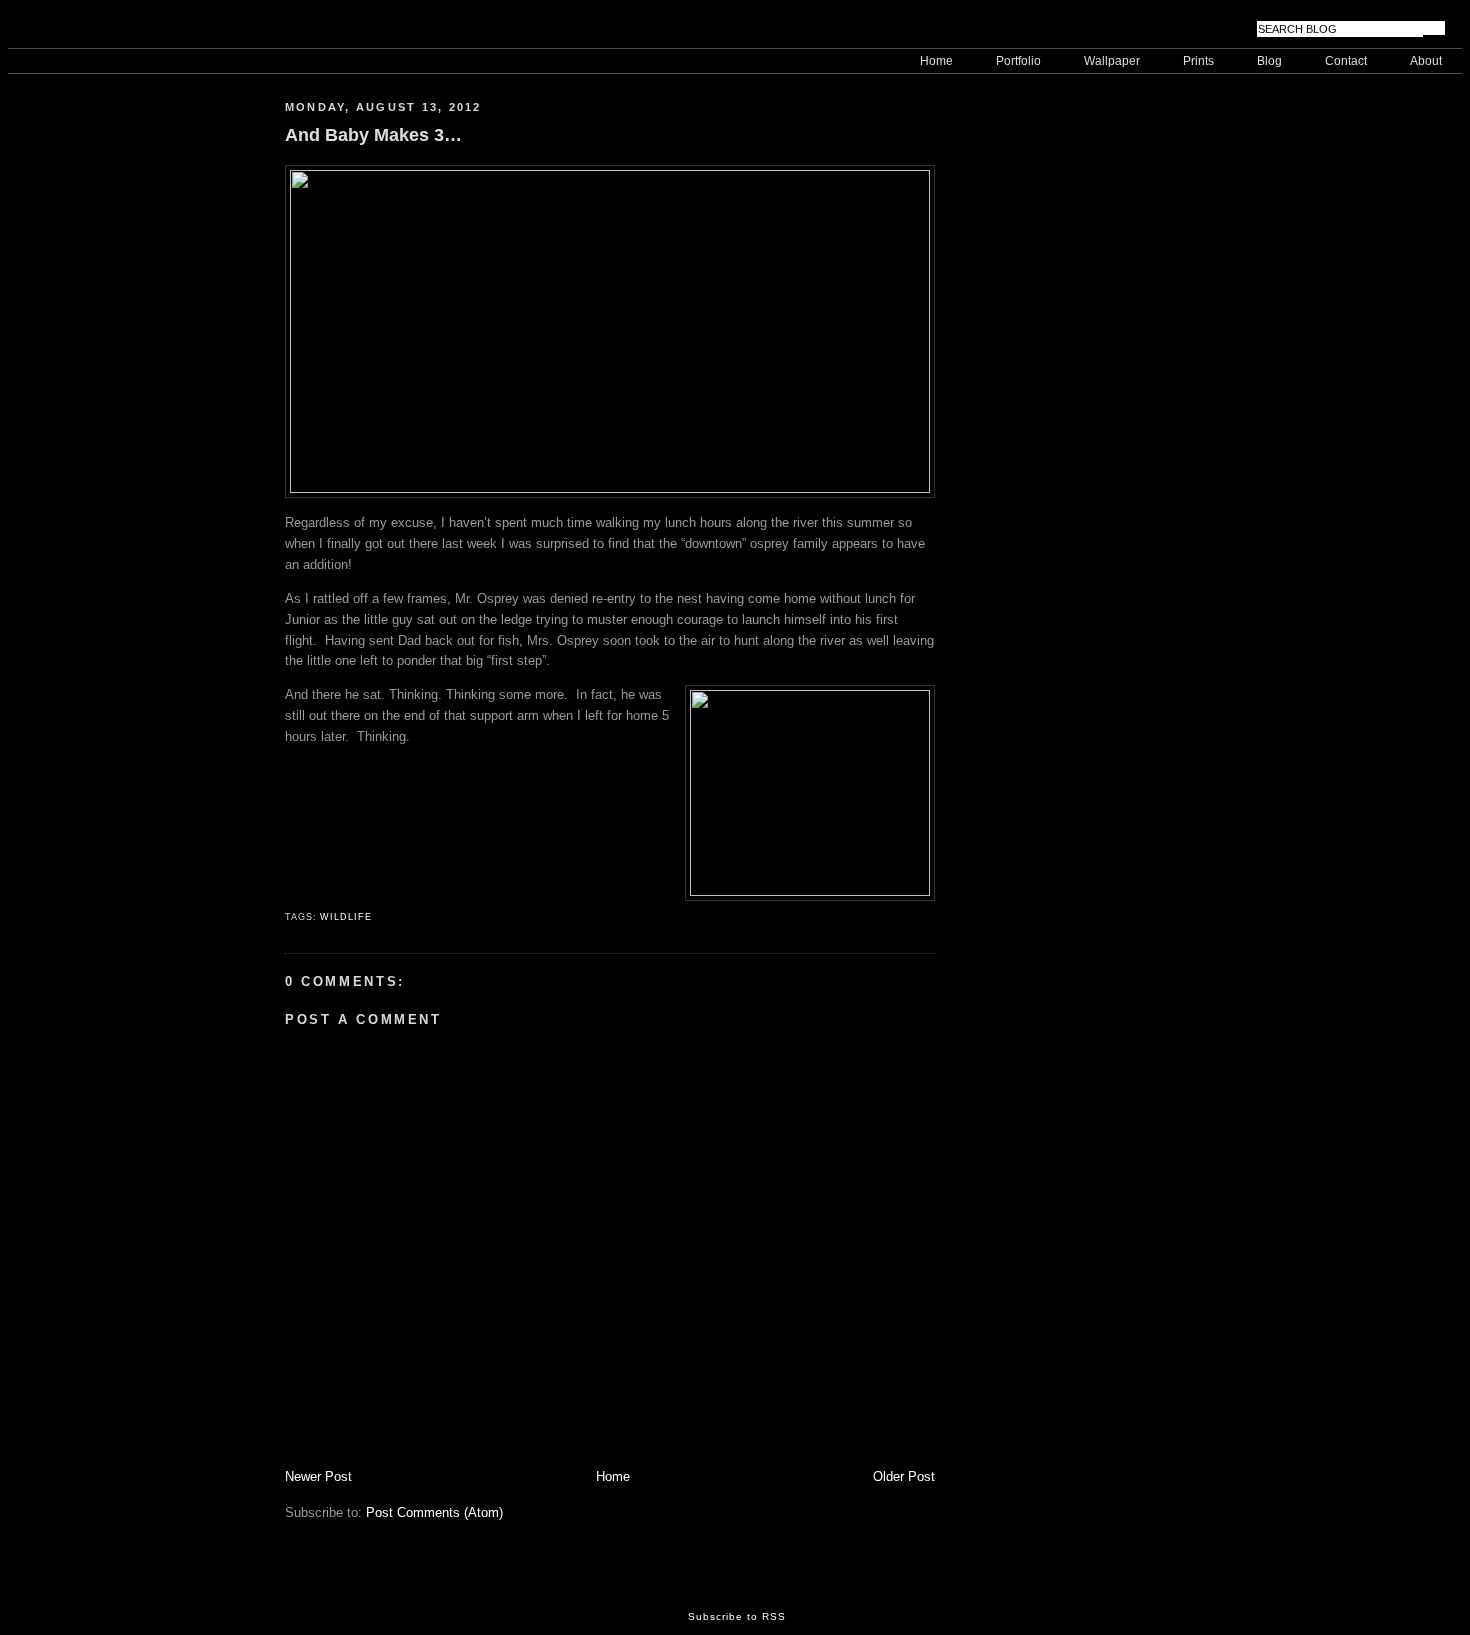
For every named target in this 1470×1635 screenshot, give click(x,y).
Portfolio (1018, 61)
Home (936, 61)
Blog (1269, 61)
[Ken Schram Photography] (108, 28)
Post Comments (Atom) (434, 1512)
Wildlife (345, 917)
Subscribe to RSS (737, 1616)
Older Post (904, 1476)
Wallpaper (1112, 61)
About (1426, 61)
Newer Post (318, 1476)
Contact (1346, 61)
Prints (1198, 61)
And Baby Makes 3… (373, 134)
